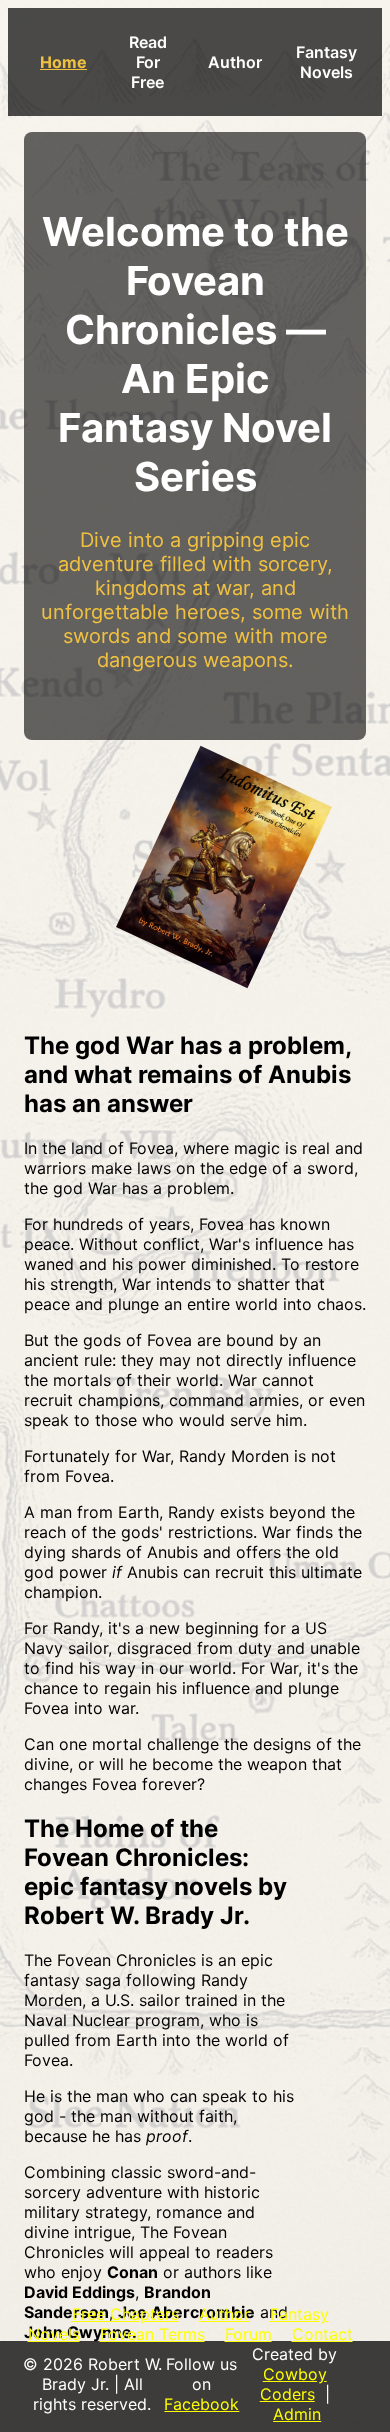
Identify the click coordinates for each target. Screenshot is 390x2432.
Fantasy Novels (326, 62)
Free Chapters (125, 2314)
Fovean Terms (152, 2334)
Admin (297, 2414)
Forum (248, 2334)
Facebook (201, 2404)
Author (235, 62)
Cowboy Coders (293, 2384)
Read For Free (148, 62)
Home (63, 62)
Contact (322, 2334)
